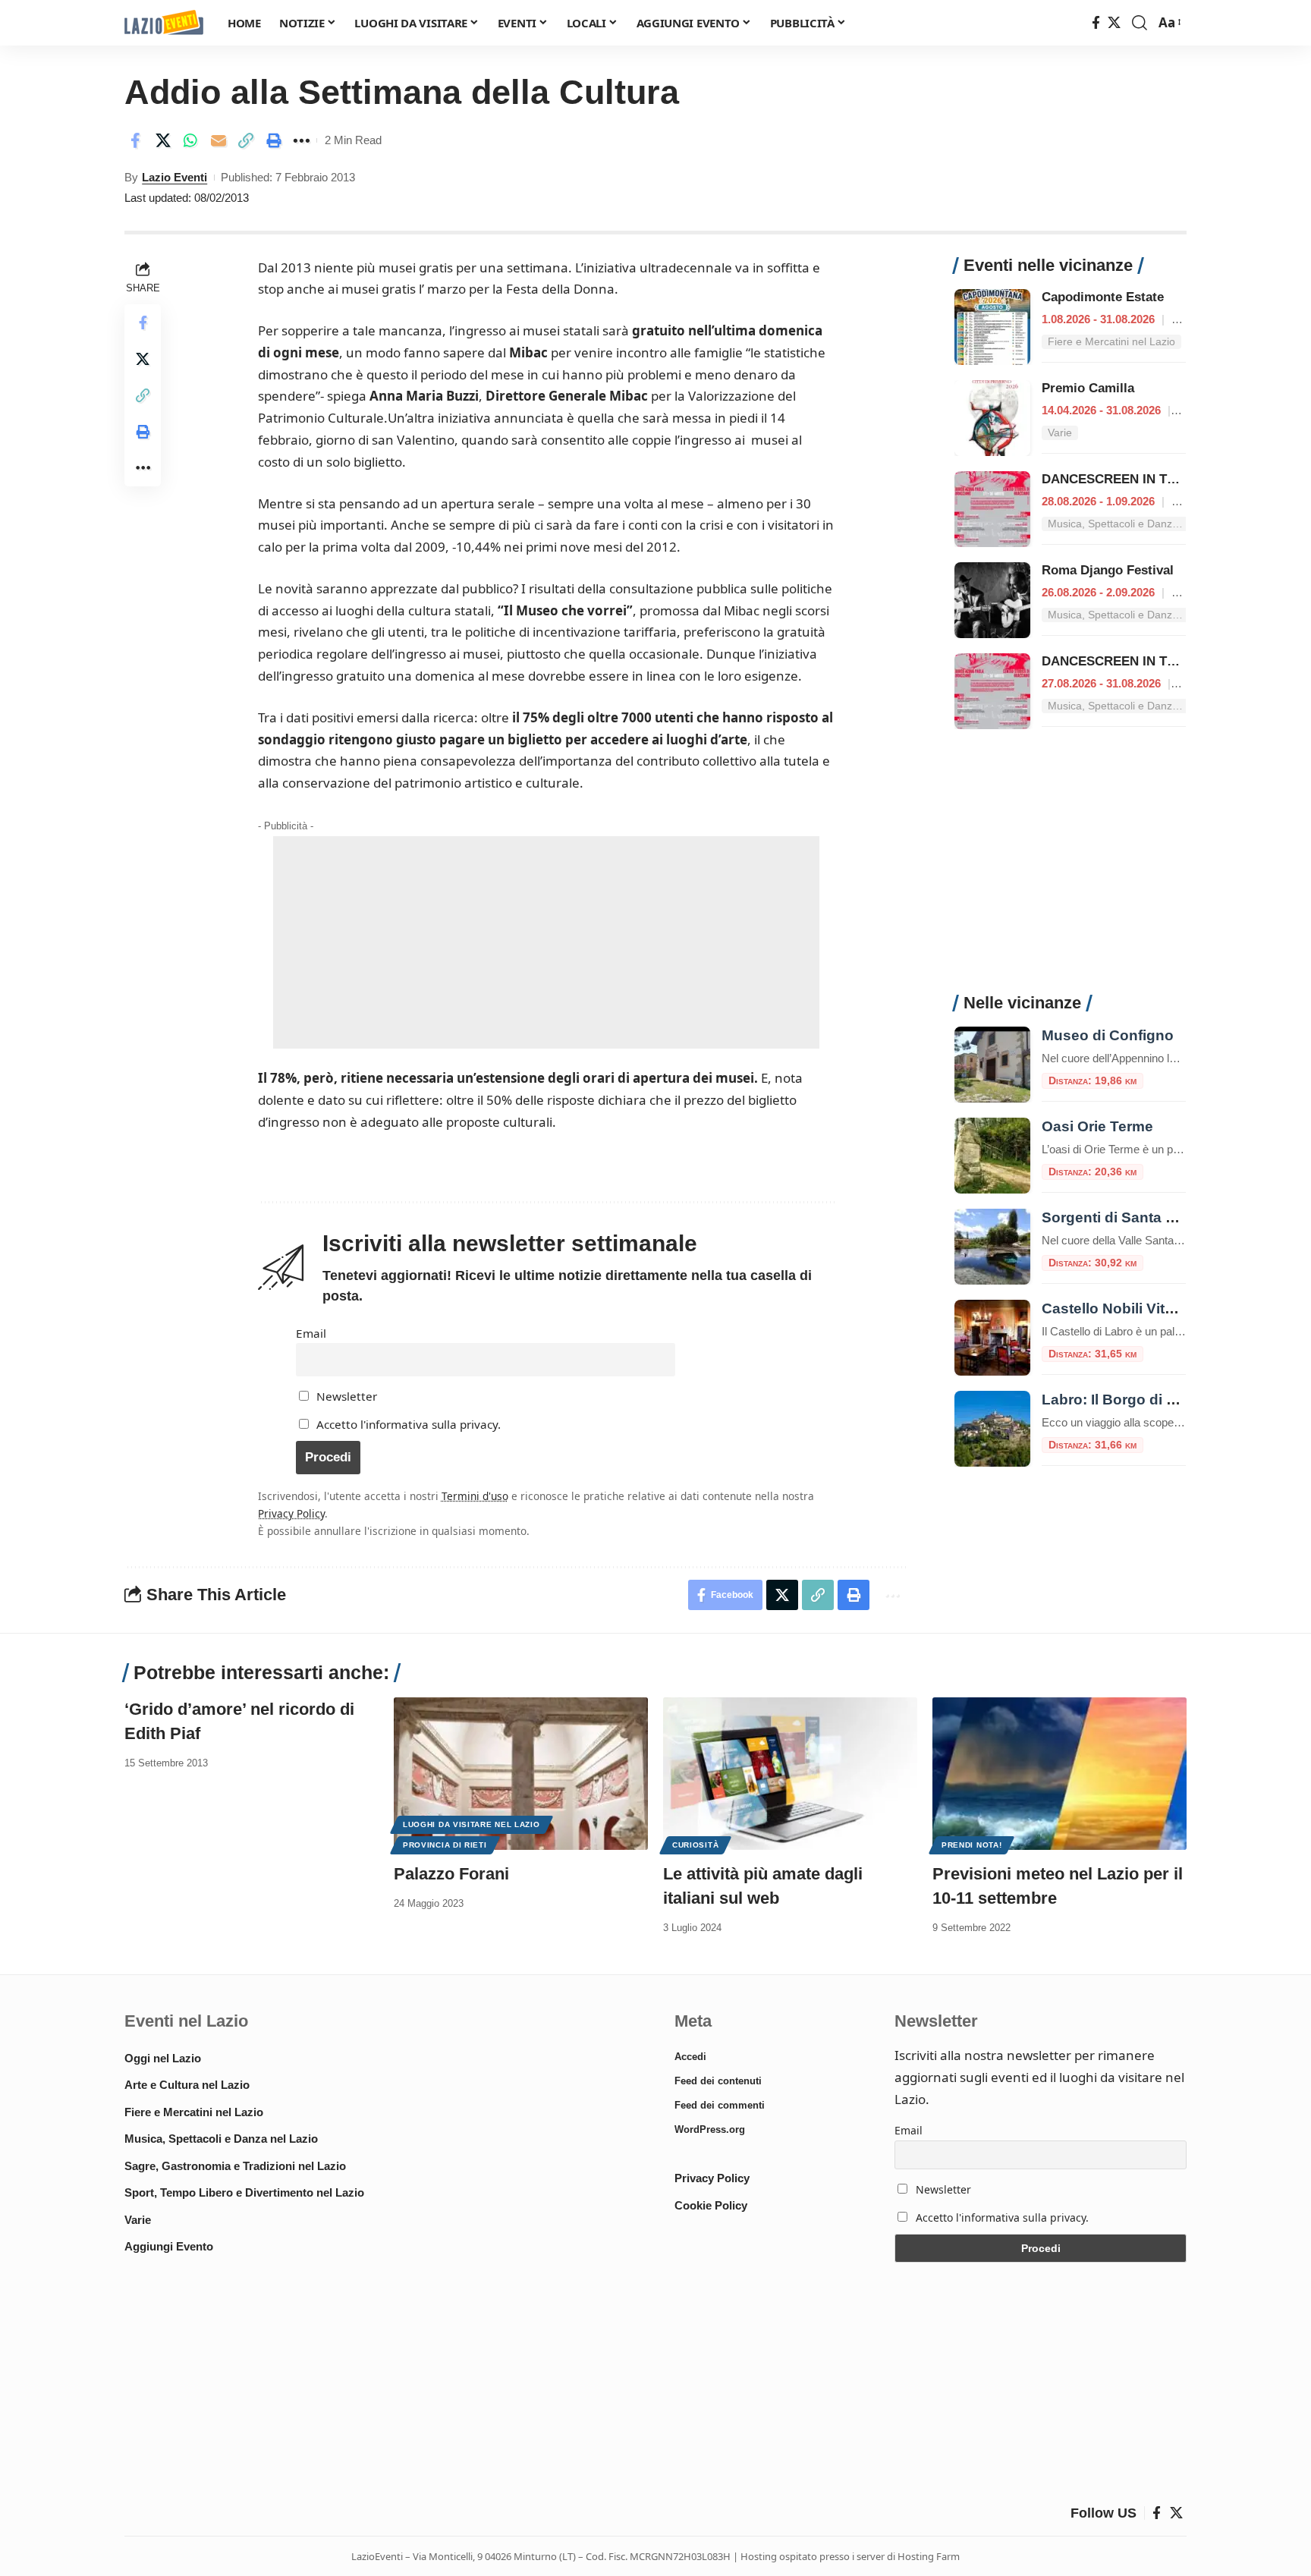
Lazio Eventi (174, 177)
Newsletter (345, 1396)
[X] (1114, 23)
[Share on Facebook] (135, 140)
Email (311, 1333)
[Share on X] (163, 140)
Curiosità (695, 1845)
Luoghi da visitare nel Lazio (472, 1824)
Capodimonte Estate (1103, 297)
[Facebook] (1096, 23)
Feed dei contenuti (718, 2081)
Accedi (690, 2057)
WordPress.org (710, 2129)
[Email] (218, 140)
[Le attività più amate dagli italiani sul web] (790, 1774)
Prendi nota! (971, 1845)
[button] (1140, 23)
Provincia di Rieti (445, 1845)
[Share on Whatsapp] (190, 140)
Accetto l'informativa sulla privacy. (409, 1424)
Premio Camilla (1088, 388)
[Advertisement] (546, 942)
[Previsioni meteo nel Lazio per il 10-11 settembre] (1059, 1774)
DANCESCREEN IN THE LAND (1132, 479)
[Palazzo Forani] (521, 1774)
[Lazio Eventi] (164, 23)
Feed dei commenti (720, 2105)
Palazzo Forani (451, 1874)
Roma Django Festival (1108, 570)
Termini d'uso (475, 1496)
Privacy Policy (291, 1513)
